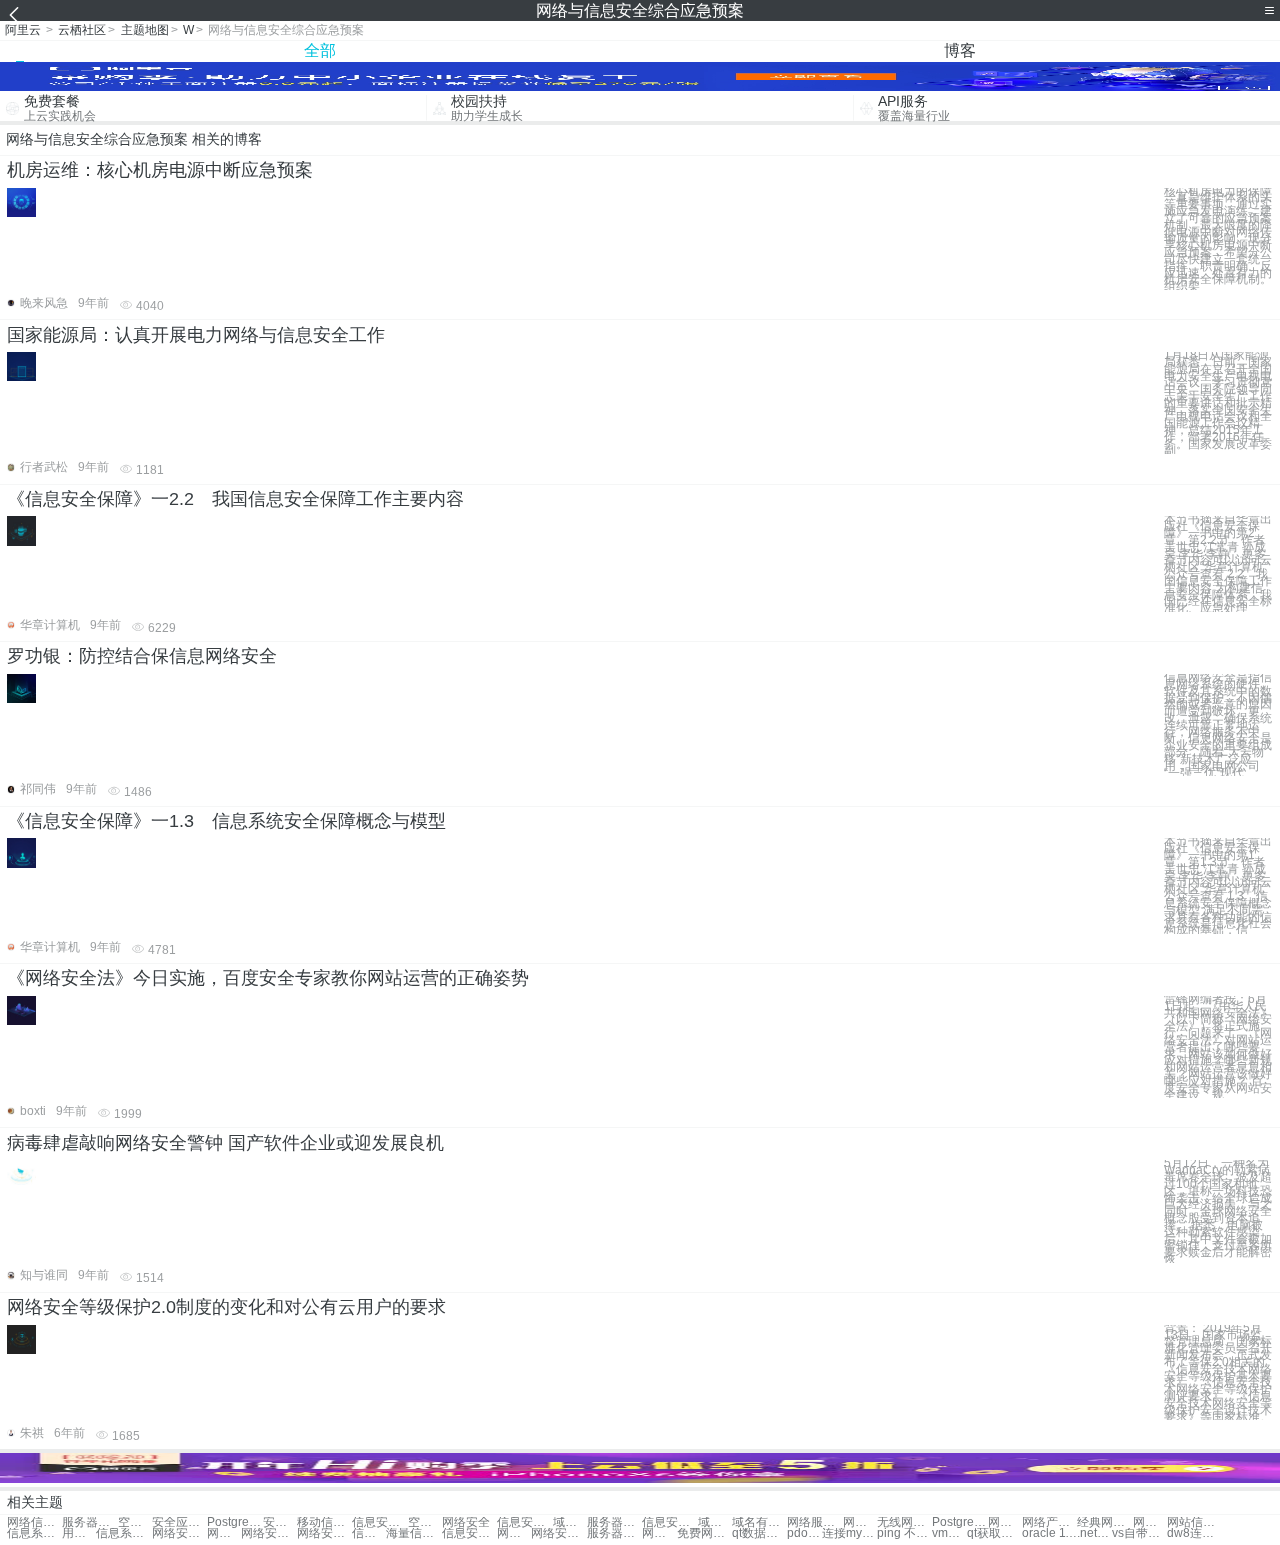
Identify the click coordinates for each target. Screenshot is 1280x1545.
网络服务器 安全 (224, 1533)
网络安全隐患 (860, 1522)
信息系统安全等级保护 (123, 1533)
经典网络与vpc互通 (1104, 1522)
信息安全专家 (379, 1522)
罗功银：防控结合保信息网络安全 (142, 656)
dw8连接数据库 (1194, 1533)
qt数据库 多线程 (759, 1533)
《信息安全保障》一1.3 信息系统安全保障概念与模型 (226, 821)
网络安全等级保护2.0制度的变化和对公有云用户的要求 (226, 1307)
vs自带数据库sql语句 (1139, 1533)
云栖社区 (82, 30)
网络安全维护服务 (558, 1533)
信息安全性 (524, 1522)
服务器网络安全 (614, 1533)
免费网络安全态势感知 (704, 1533)
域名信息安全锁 (570, 1522)
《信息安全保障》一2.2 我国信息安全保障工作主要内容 (235, 499)
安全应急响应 (179, 1522)
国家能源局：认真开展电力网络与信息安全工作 (196, 335)
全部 (320, 50)
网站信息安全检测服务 (1194, 1522)
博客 (960, 50)
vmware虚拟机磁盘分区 (949, 1533)
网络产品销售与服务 (1049, 1522)
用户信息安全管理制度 (79, 1533)
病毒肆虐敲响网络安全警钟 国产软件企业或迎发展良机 (225, 1143)
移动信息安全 (324, 1522)
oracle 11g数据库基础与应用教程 (1049, 1533)
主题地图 (145, 30)
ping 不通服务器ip (904, 1533)
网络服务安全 (814, 1522)
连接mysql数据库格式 (849, 1533)
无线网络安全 (904, 1522)
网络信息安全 (34, 1522)
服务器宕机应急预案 (89, 1522)
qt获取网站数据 (994, 1533)
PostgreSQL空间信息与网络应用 (234, 1522)
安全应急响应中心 (280, 1522)
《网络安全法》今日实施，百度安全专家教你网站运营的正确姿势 (268, 978)
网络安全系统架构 (179, 1533)
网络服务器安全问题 (659, 1533)
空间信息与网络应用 (135, 1522)
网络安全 (466, 1522)
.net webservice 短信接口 (1094, 1533)
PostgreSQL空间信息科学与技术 (959, 1522)
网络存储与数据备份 (1005, 1522)
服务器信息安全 (614, 1522)
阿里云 (23, 30)
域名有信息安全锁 (715, 1522)
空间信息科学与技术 (425, 1522)
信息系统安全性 (369, 1533)
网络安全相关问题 (268, 1533)
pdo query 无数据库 (804, 1533)
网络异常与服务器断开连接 (514, 1533)
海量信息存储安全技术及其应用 (413, 1533)
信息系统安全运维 (34, 1533)
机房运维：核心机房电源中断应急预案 (160, 170)
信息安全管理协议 (669, 1522)
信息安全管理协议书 (469, 1533)
